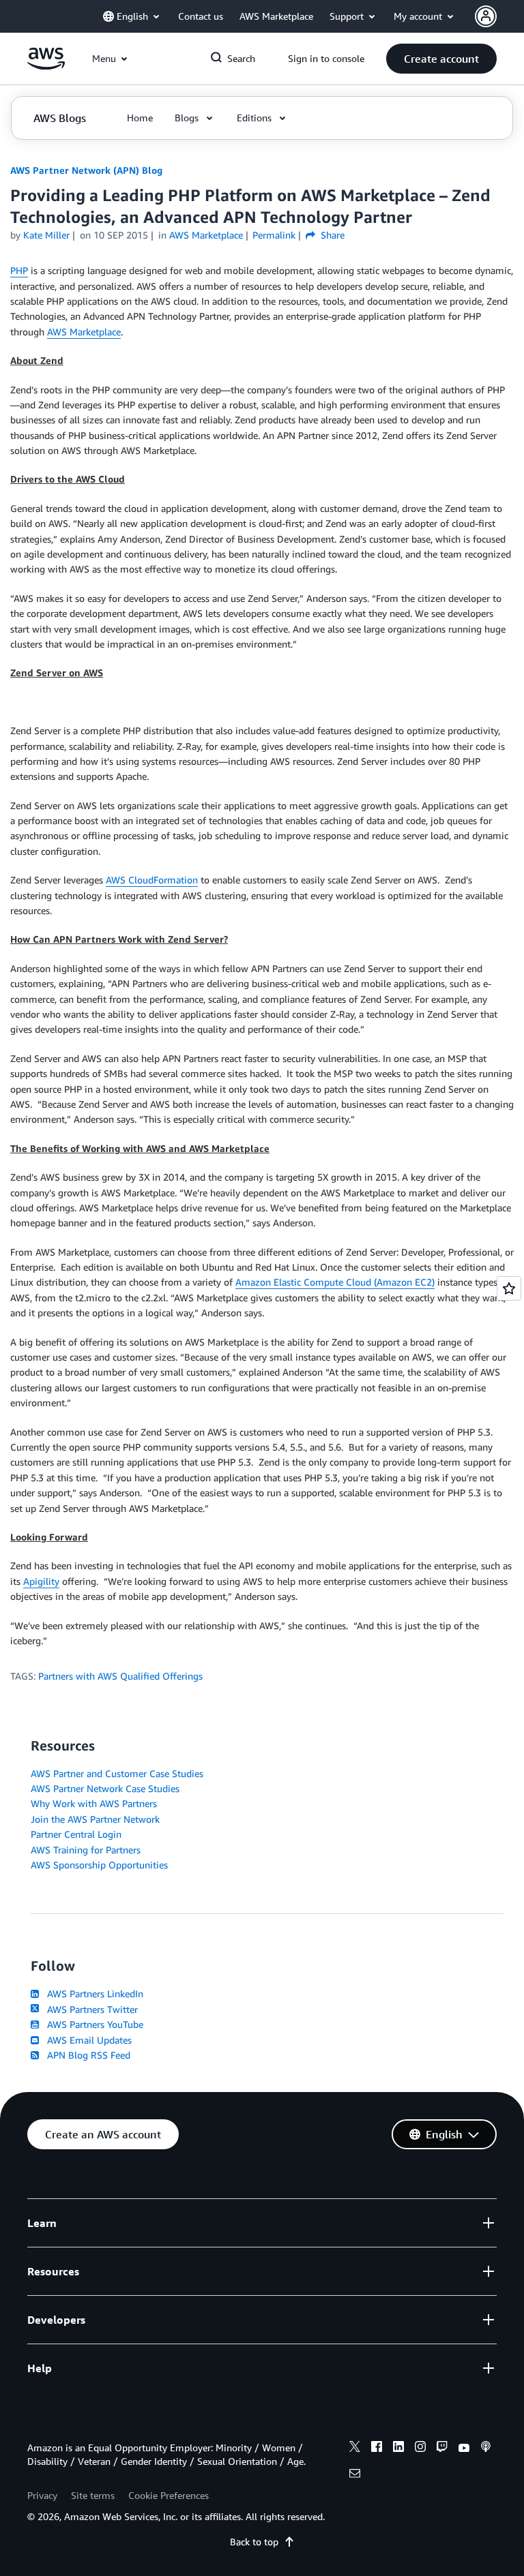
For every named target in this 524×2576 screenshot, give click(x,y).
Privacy (42, 2495)
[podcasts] (486, 2449)
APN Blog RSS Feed (86, 2055)
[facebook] (377, 2449)
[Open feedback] (509, 1288)
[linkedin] (398, 2449)
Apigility (41, 1581)
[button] (441, 59)
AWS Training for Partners (86, 1850)
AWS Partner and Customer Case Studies (117, 1773)
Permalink (274, 235)
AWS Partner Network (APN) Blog (86, 170)
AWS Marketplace (84, 332)
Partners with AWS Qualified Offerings (120, 1676)
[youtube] (464, 2449)
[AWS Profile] (486, 16)
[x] (355, 2449)
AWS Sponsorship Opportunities (99, 1865)
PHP (19, 270)
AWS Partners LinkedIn (92, 1994)
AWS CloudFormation (152, 880)
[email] (355, 2475)
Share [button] (331, 235)
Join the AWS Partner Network (95, 1819)
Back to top (254, 2542)
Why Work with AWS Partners (94, 1803)
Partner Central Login (76, 1834)
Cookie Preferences (169, 2495)
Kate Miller (46, 235)
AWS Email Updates (87, 2040)
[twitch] (442, 2449)
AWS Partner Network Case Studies (105, 1788)
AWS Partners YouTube (92, 2024)
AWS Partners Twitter (90, 2009)
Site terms (93, 2495)
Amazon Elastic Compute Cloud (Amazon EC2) (335, 1282)
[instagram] (420, 2449)
